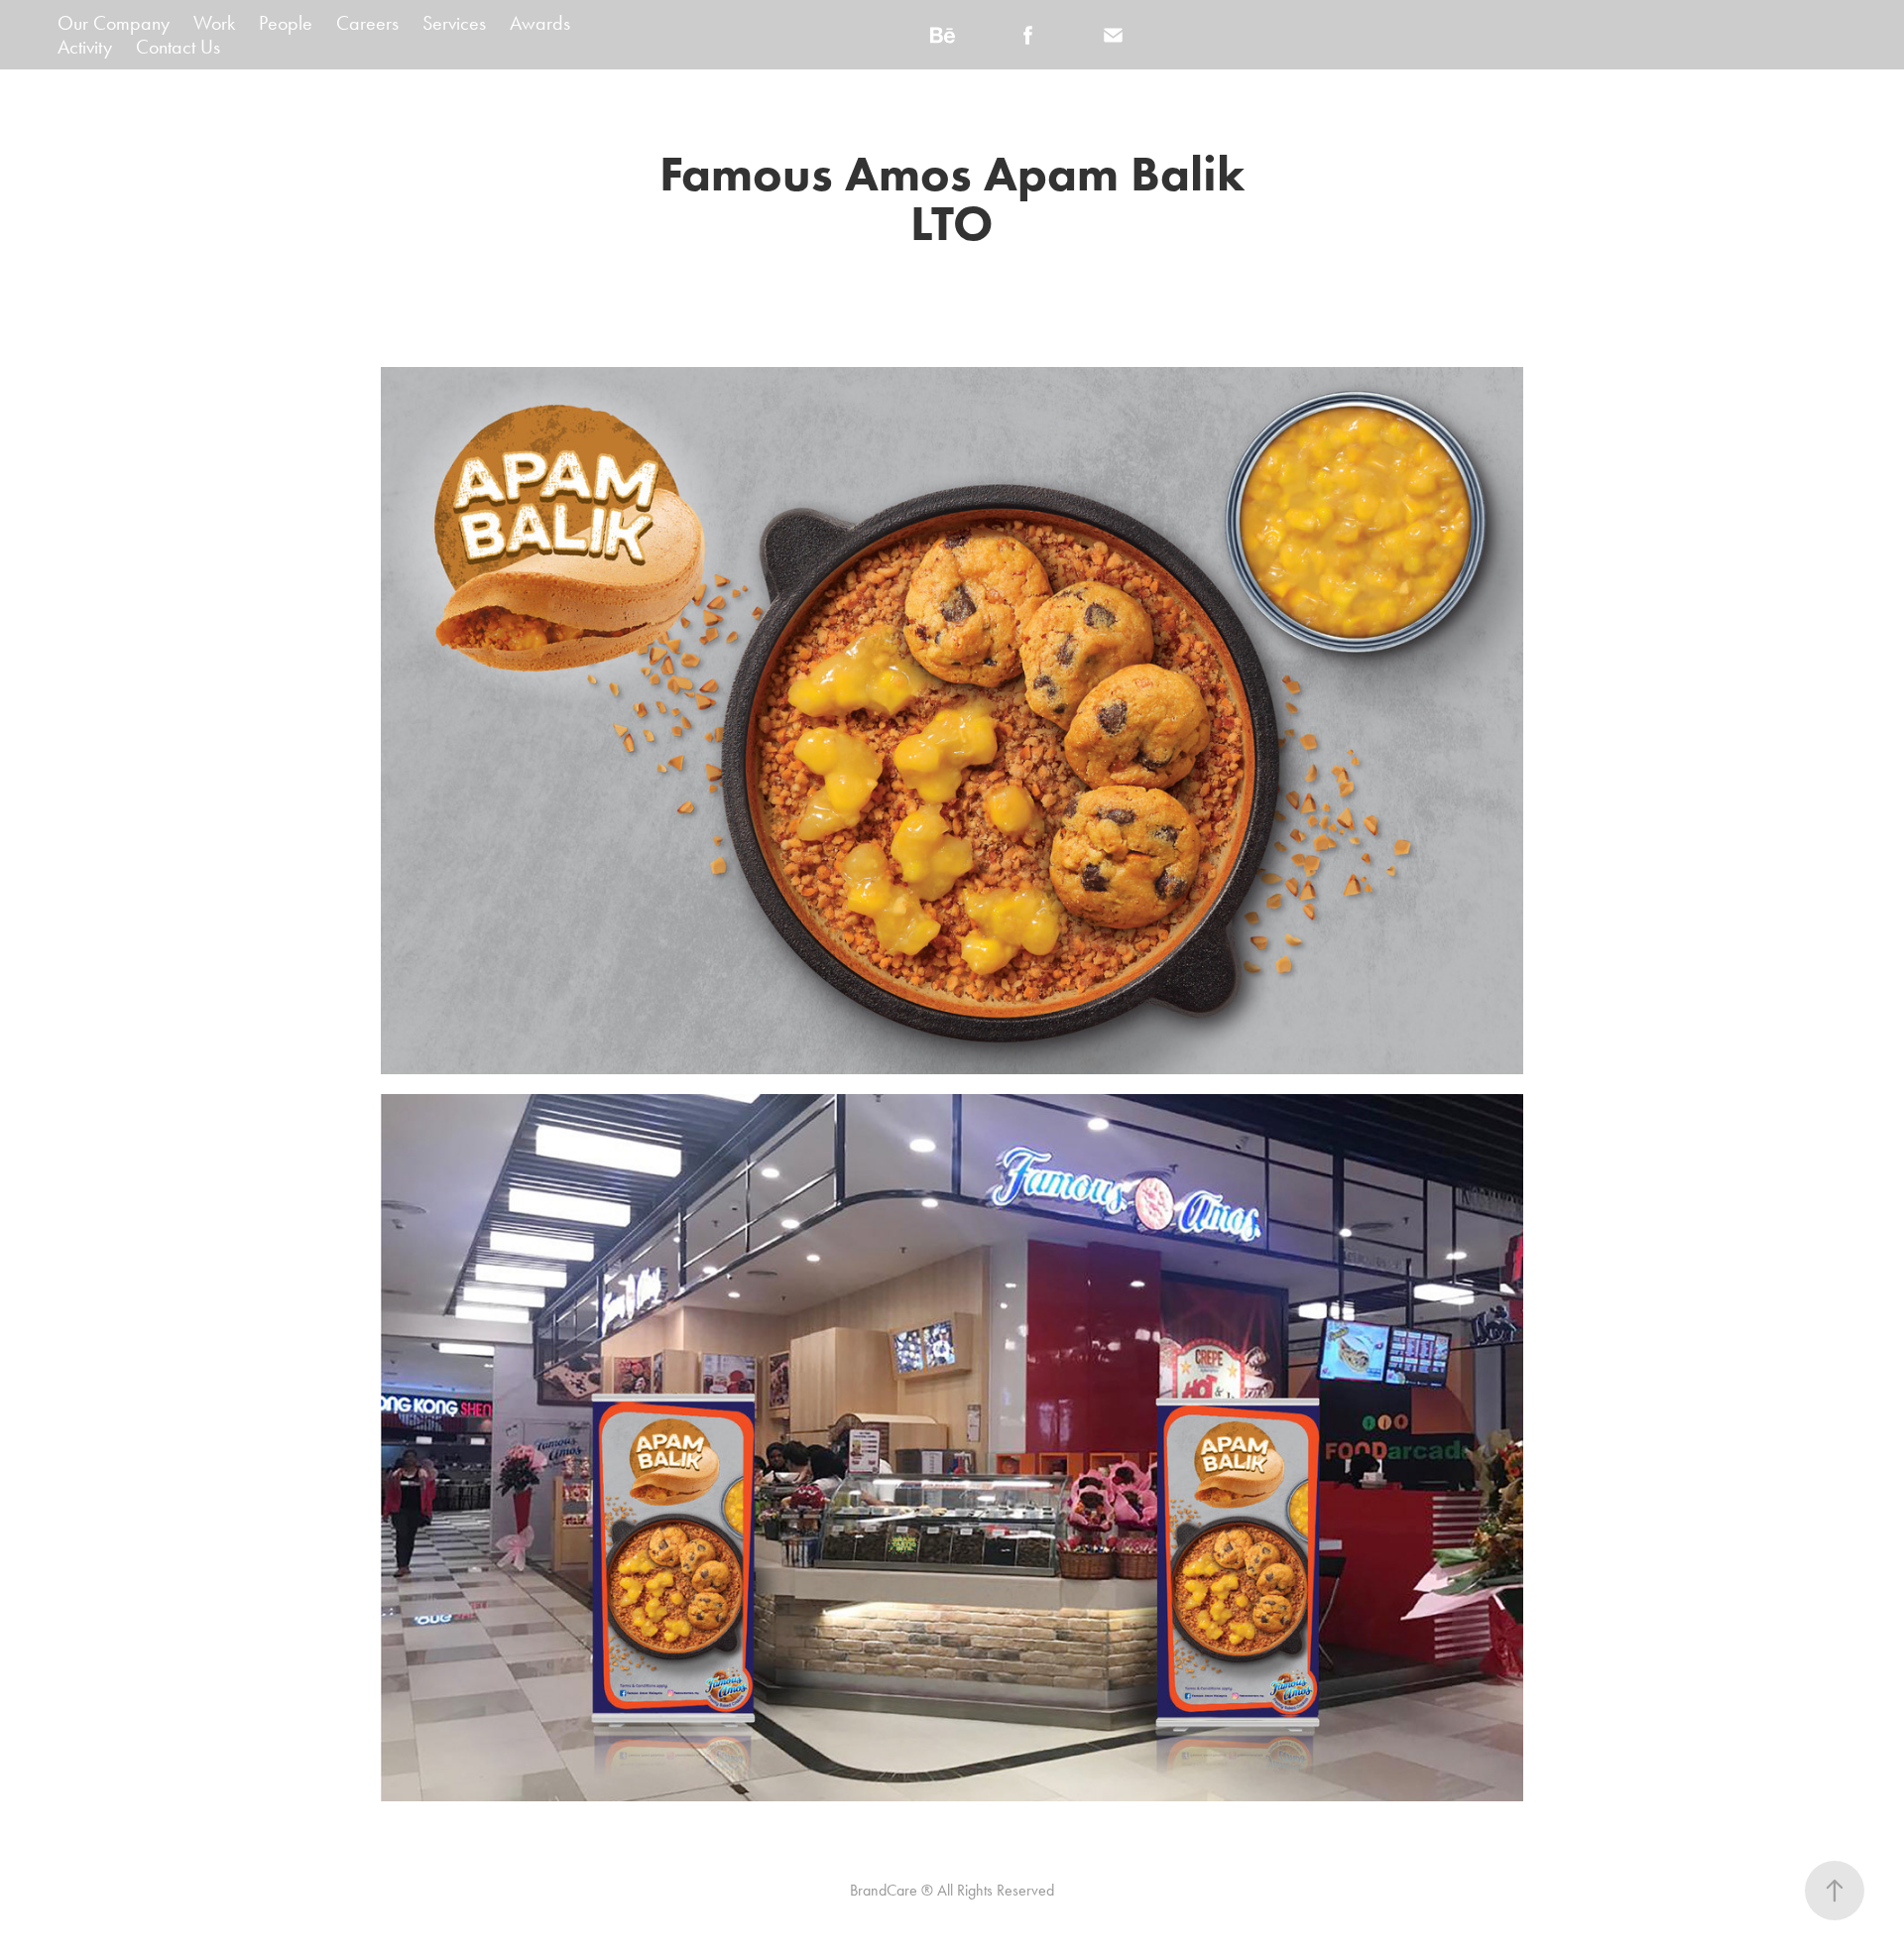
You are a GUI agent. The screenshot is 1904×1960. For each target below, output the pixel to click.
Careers (367, 23)
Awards (540, 23)
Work (214, 23)
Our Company (114, 23)
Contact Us (178, 47)
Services (454, 23)
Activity (85, 47)
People (286, 23)
